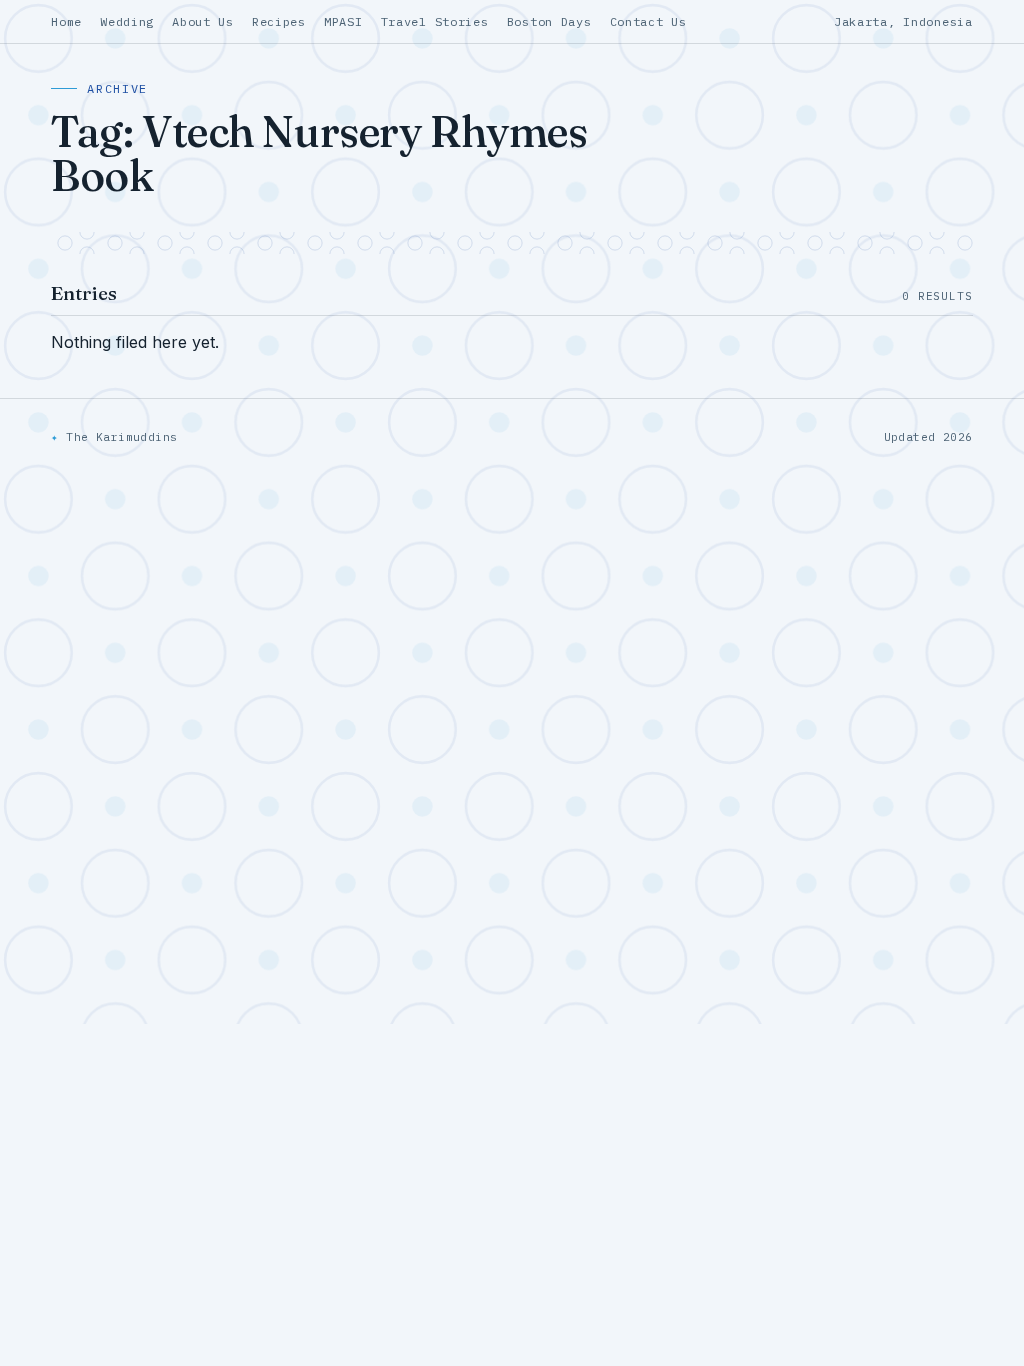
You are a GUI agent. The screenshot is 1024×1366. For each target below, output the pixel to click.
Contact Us (648, 21)
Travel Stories (435, 21)
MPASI (343, 21)
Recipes (279, 21)
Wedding (127, 21)
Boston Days (549, 21)
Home (66, 21)
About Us (203, 21)
